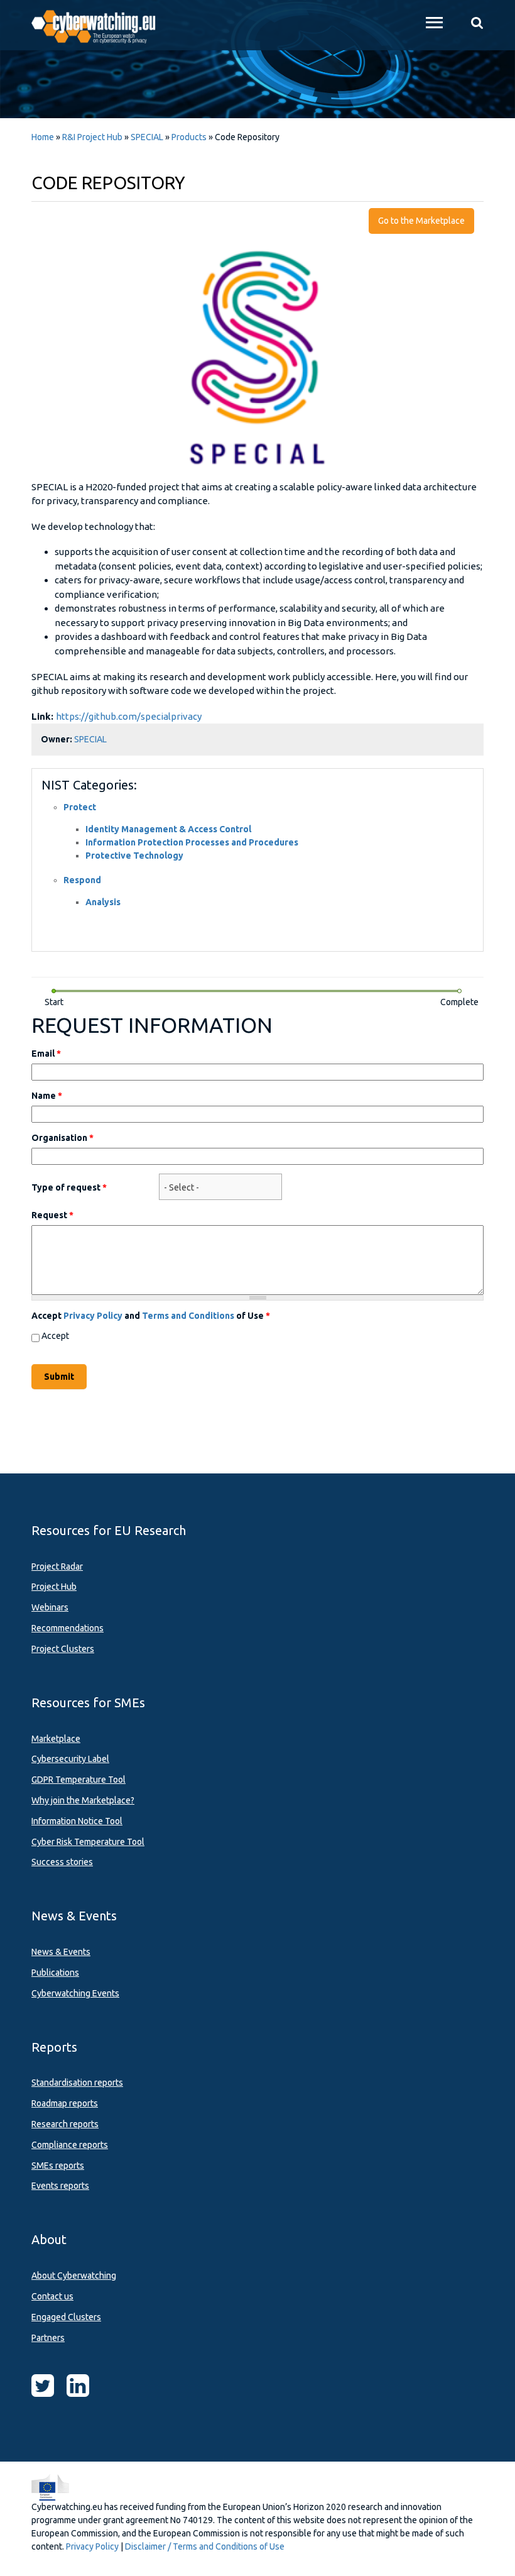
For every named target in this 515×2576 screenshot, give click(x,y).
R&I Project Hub (92, 137)
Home (43, 137)
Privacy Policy (93, 1316)
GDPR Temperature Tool (79, 1780)
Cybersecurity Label (70, 1759)
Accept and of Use (151, 1316)
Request (52, 1215)
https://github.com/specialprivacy (129, 716)
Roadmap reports (65, 2103)
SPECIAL (147, 137)
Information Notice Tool (77, 1821)
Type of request (69, 1187)
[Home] (100, 25)
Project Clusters (63, 1649)
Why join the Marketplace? (83, 1800)
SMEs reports (58, 2166)
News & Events (61, 1952)
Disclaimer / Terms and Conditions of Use (205, 2546)
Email (46, 1054)
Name (47, 1096)
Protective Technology (134, 856)
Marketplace (56, 1739)
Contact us (52, 2296)
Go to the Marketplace (421, 221)
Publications (55, 1973)
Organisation (62, 1138)
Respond (82, 880)
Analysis (103, 902)
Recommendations (68, 1628)
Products (189, 137)
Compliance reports (70, 2145)
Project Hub (54, 1587)
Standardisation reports (77, 2083)
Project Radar (57, 1566)
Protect (80, 807)
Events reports (60, 2186)
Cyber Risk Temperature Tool (88, 1842)
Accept (55, 1336)
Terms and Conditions (188, 1316)
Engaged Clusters (66, 2317)
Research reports (65, 2124)
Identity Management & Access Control (168, 829)
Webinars (50, 1607)
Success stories (62, 1862)
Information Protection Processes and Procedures (192, 842)
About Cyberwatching (74, 2276)
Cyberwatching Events (75, 1993)
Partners (48, 2338)
